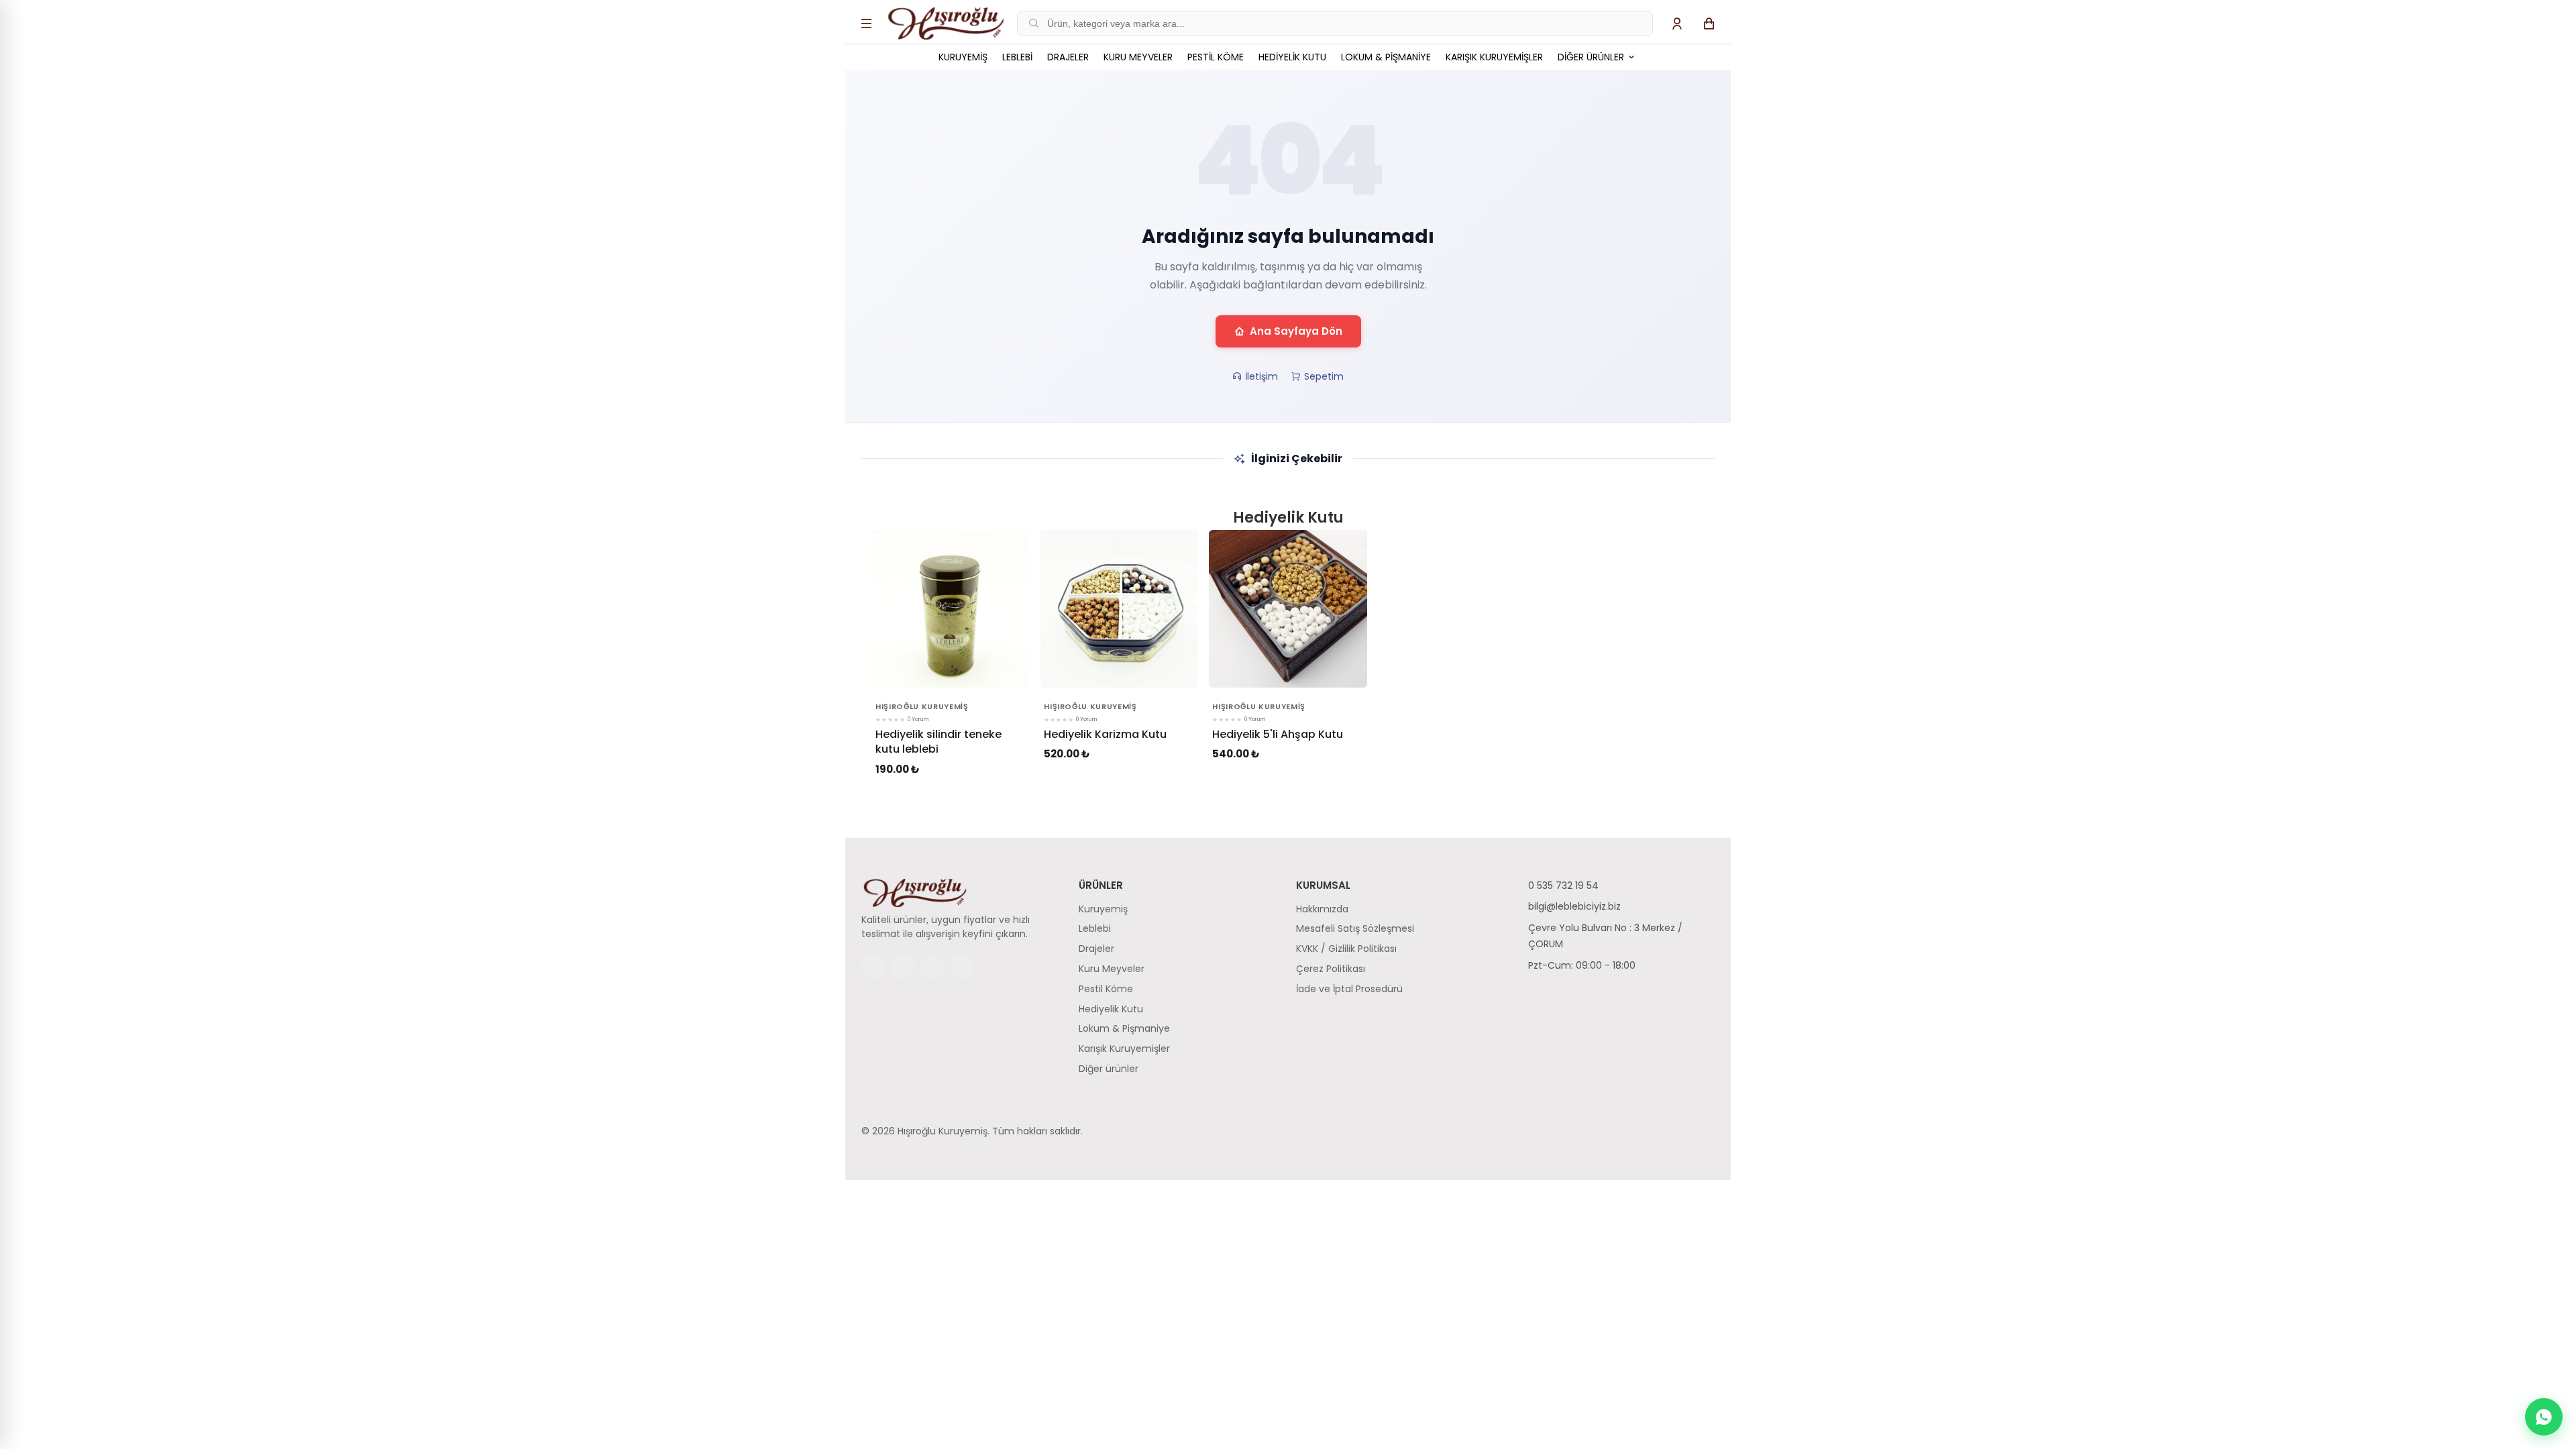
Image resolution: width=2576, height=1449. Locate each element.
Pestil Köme (1216, 57)
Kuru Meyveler (1138, 57)
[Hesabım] (1677, 23)
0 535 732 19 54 (1563, 885)
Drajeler (1068, 57)
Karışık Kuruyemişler (1494, 57)
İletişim (1262, 376)
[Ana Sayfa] (946, 23)
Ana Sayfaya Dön (1296, 331)
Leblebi (1017, 57)
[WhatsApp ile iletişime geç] (2544, 1417)
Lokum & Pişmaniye (1386, 57)
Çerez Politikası (1331, 969)
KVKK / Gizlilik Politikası (1346, 949)
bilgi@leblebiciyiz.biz (1574, 906)
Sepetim (1324, 376)
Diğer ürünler (1592, 57)
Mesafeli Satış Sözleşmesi (1355, 928)
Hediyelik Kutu (1292, 57)
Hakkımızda (1322, 909)
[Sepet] (1709, 23)
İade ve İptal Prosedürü (1349, 989)
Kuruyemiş (963, 57)
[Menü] (867, 23)
